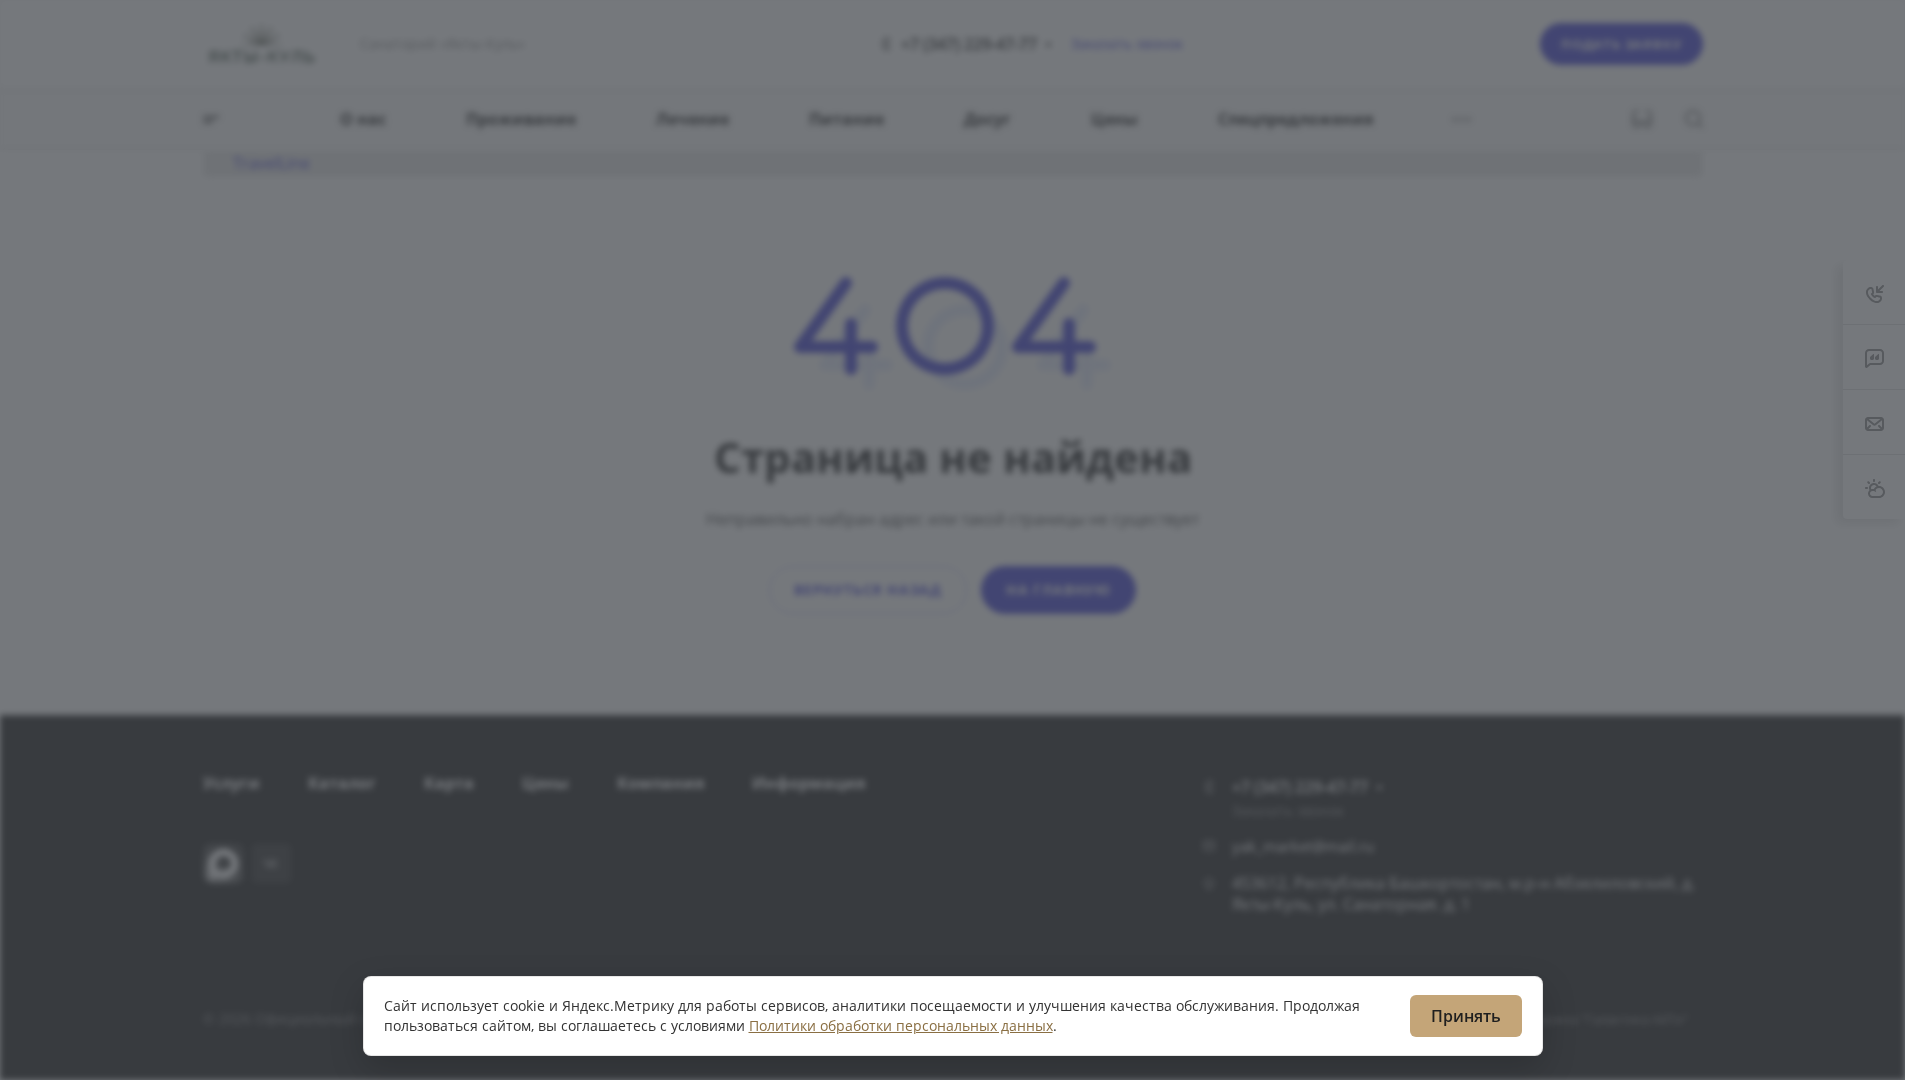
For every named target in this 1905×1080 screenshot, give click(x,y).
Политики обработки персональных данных (901, 1025)
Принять (1466, 1016)
